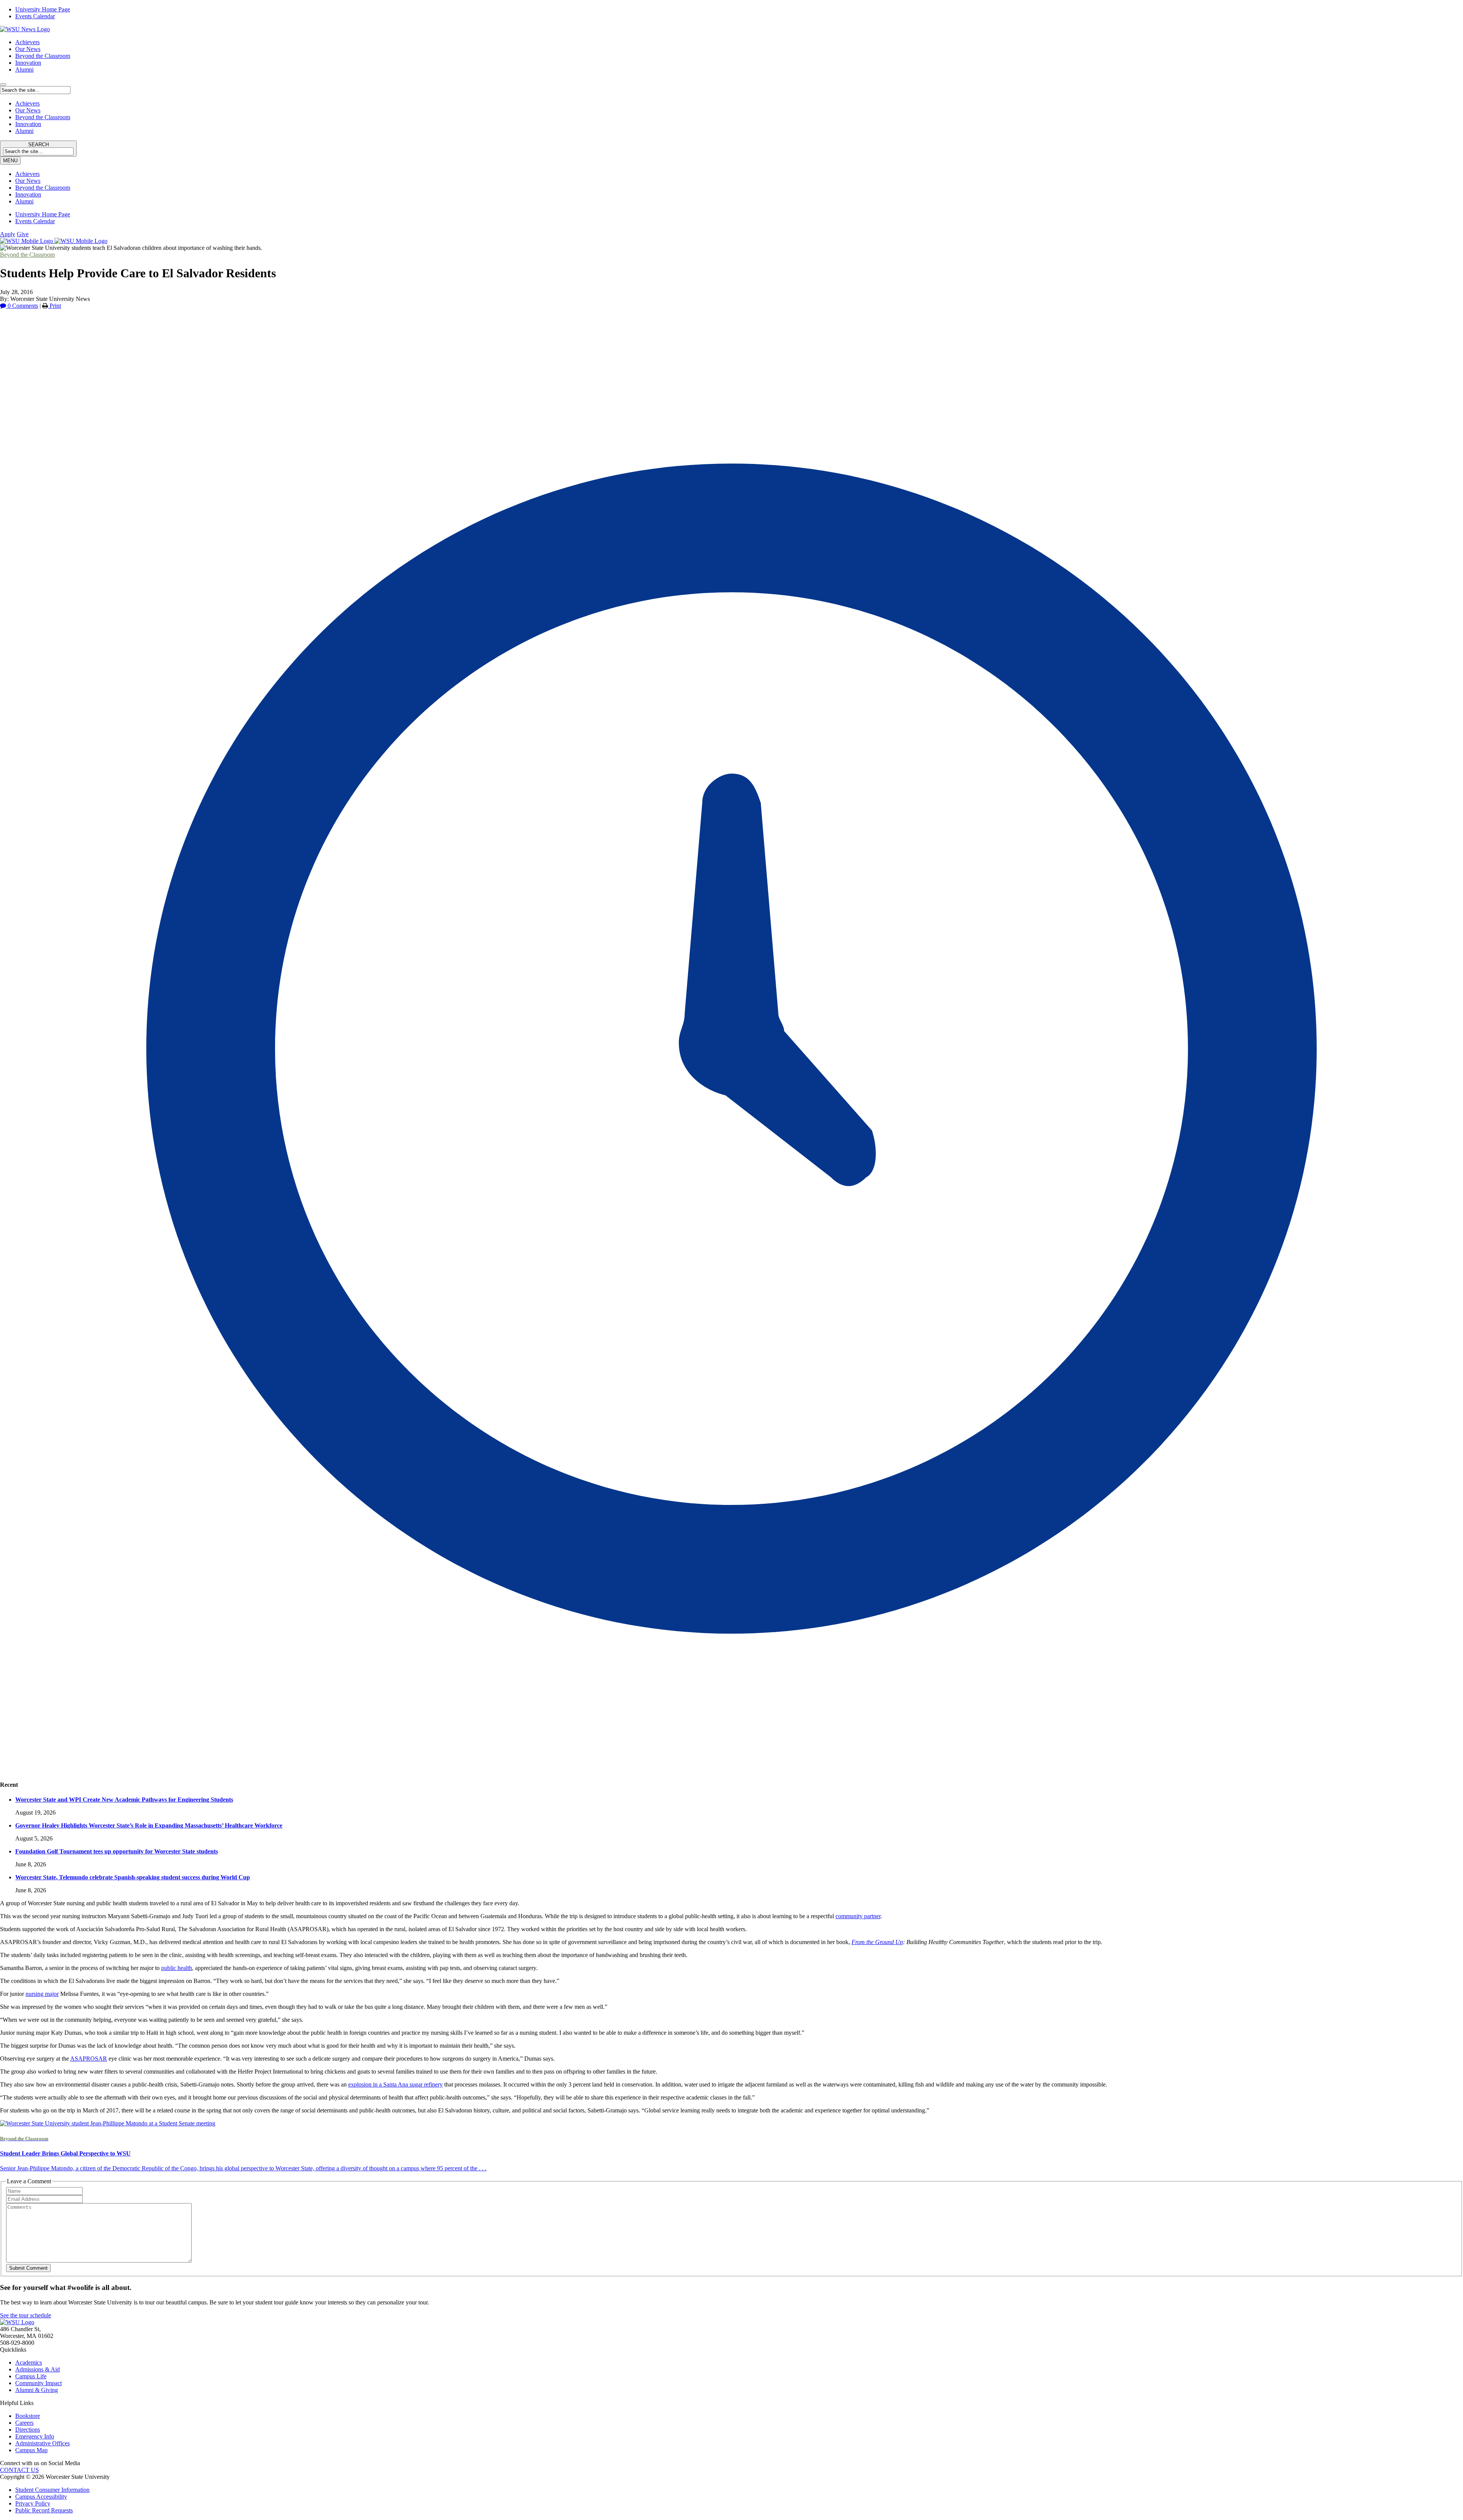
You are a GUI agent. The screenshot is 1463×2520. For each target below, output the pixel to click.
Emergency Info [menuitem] (35, 2436)
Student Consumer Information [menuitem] (52, 2490)
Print (54, 306)
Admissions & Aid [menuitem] (38, 2369)
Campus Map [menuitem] (31, 2450)
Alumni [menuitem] (24, 201)
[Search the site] (3, 85)
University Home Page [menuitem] (43, 9)
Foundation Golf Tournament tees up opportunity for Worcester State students (117, 1851)
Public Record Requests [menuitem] (44, 2510)
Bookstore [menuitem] (28, 2416)
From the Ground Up (877, 1942)
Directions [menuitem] (28, 2430)
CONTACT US (19, 2470)
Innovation (28, 63)
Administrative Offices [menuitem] (42, 2443)
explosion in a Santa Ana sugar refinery (395, 2084)
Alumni (24, 70)
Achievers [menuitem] (27, 174)
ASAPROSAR (89, 2059)
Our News (28, 49)
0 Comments (22, 306)
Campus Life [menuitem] (31, 2376)
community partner (858, 1916)
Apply (8, 234)
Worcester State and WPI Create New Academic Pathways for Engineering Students (124, 1800)
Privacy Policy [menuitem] (33, 2503)
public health (177, 1968)
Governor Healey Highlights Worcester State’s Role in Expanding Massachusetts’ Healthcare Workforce (149, 1825)
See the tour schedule (26, 2315)
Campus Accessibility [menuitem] (41, 2497)
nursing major (42, 1994)
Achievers (27, 42)
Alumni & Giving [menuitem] (37, 2390)
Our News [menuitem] (28, 181)
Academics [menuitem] (29, 2362)
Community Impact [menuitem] (38, 2383)
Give (23, 234)
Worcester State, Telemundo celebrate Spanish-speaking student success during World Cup (133, 1877)
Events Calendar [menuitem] (35, 16)
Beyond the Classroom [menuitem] (43, 188)
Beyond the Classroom (43, 56)
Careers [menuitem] (24, 2423)
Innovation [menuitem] (28, 194)
